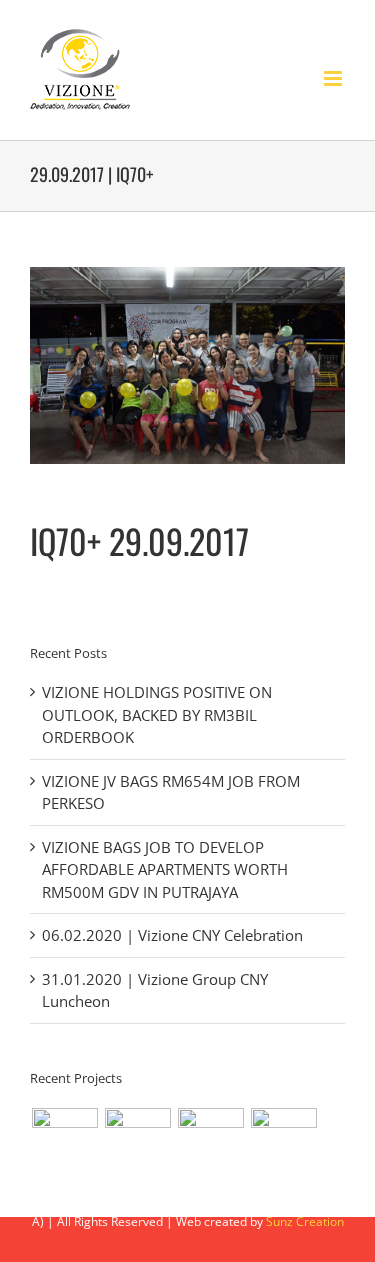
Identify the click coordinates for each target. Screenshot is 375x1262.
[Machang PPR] (283, 1141)
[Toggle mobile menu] (334, 78)
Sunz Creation (305, 1221)
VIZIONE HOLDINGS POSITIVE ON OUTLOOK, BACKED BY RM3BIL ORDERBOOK (157, 714)
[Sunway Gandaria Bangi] (210, 1141)
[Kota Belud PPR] (64, 1141)
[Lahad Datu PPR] (137, 1141)
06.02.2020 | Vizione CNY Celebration (172, 935)
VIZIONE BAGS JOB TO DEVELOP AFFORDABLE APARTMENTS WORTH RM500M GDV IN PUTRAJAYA (165, 869)
